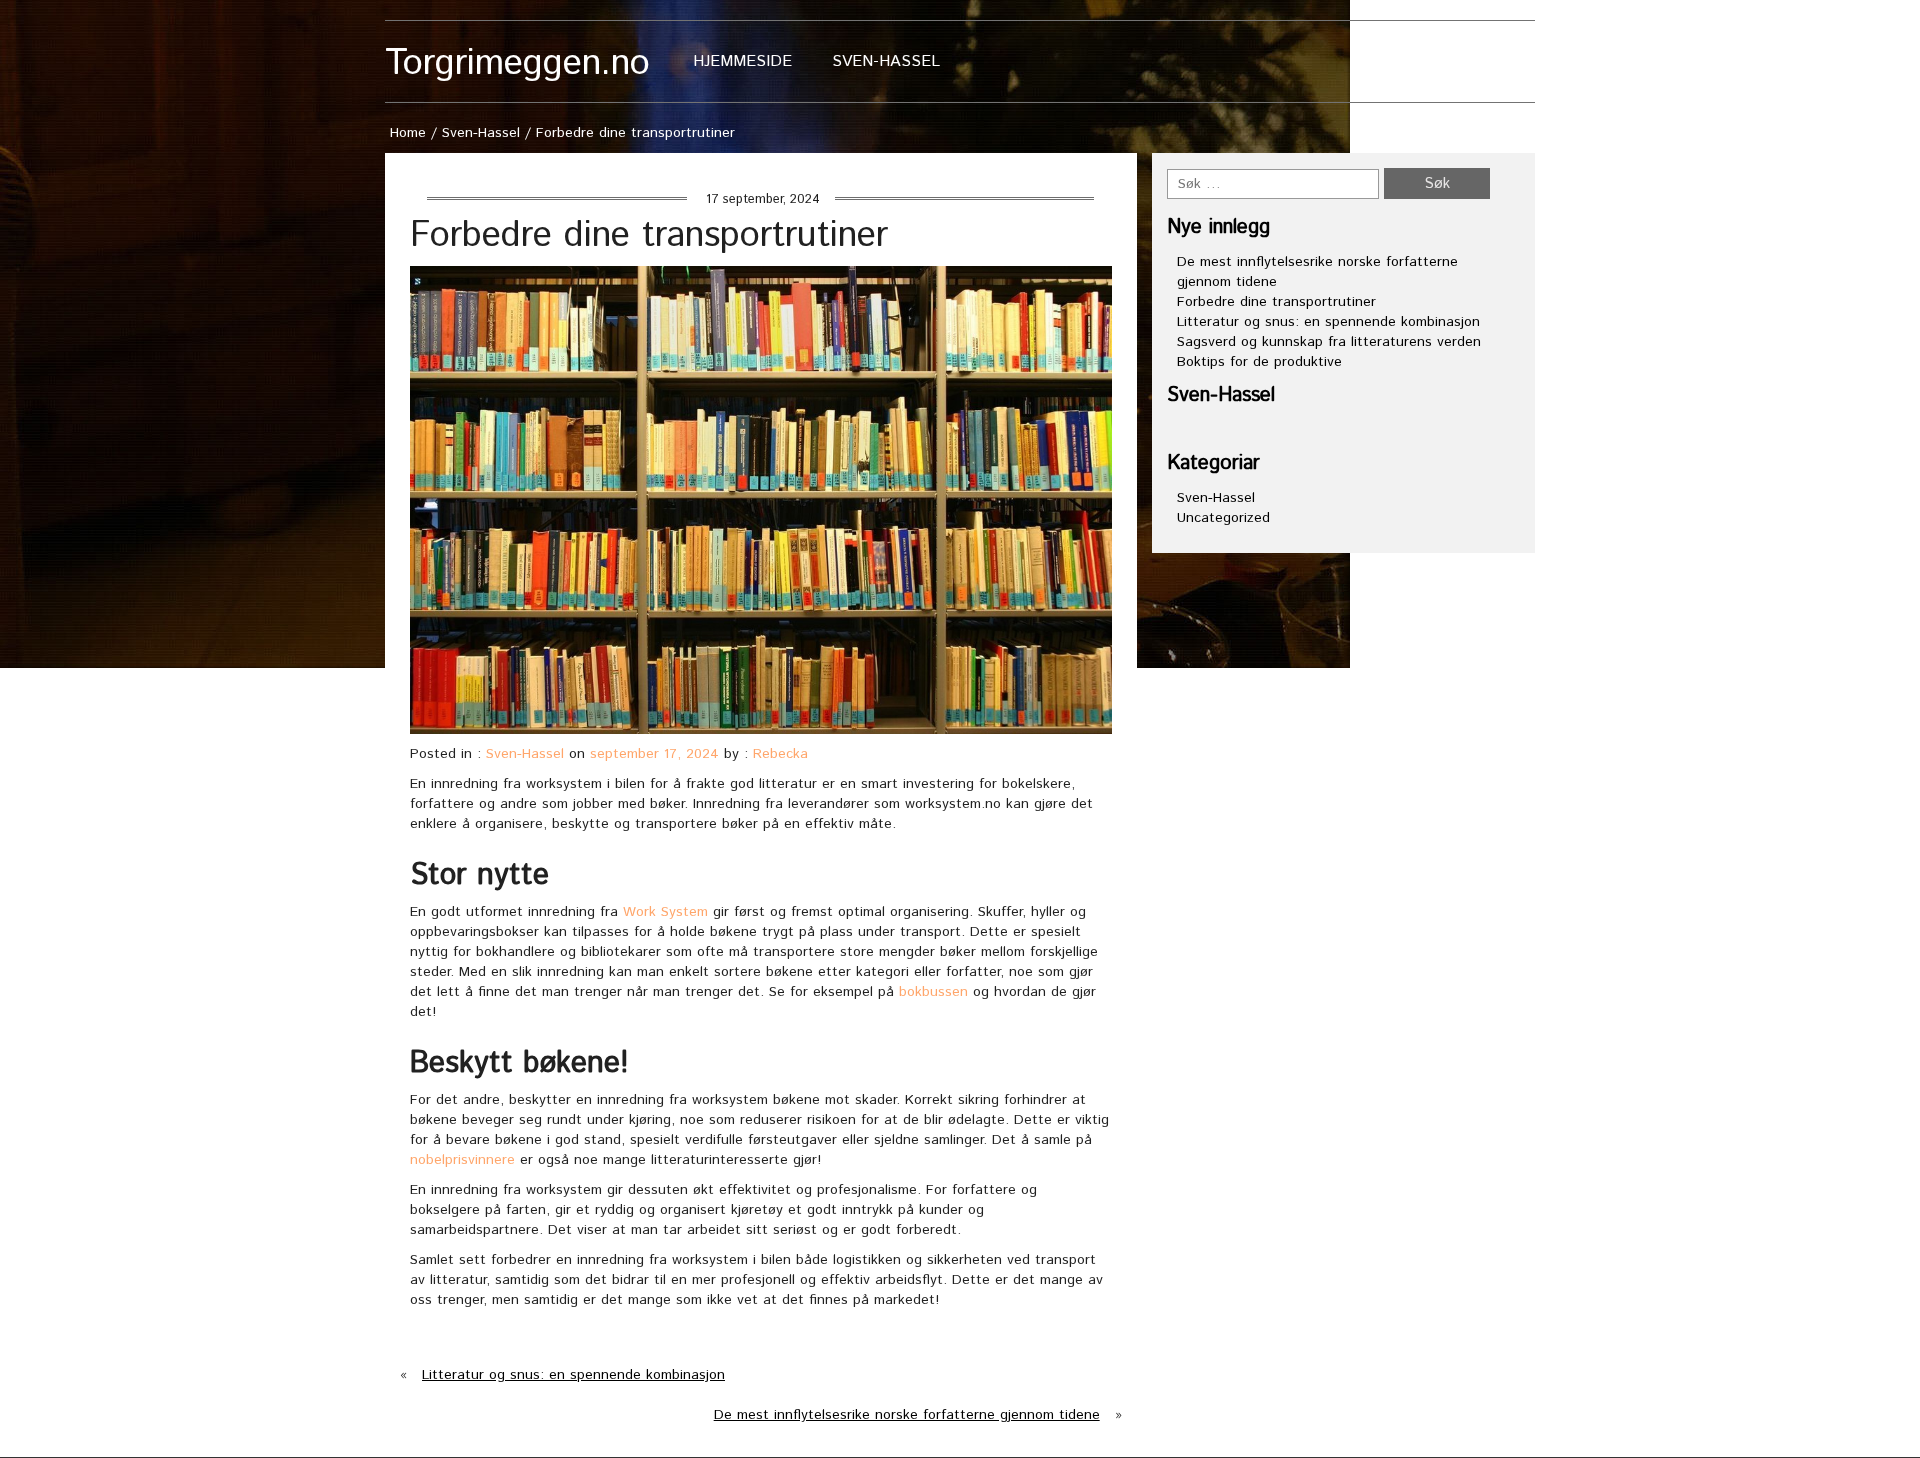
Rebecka (780, 754)
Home (408, 133)
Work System (665, 912)
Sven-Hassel (886, 61)
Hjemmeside (742, 61)
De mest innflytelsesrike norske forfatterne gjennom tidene (907, 1415)
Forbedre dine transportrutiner (1276, 302)
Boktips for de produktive (1259, 362)
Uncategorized (1223, 518)
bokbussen (933, 992)
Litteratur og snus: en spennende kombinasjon (573, 1375)
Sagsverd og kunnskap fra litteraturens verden (1329, 342)
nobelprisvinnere (462, 1160)
